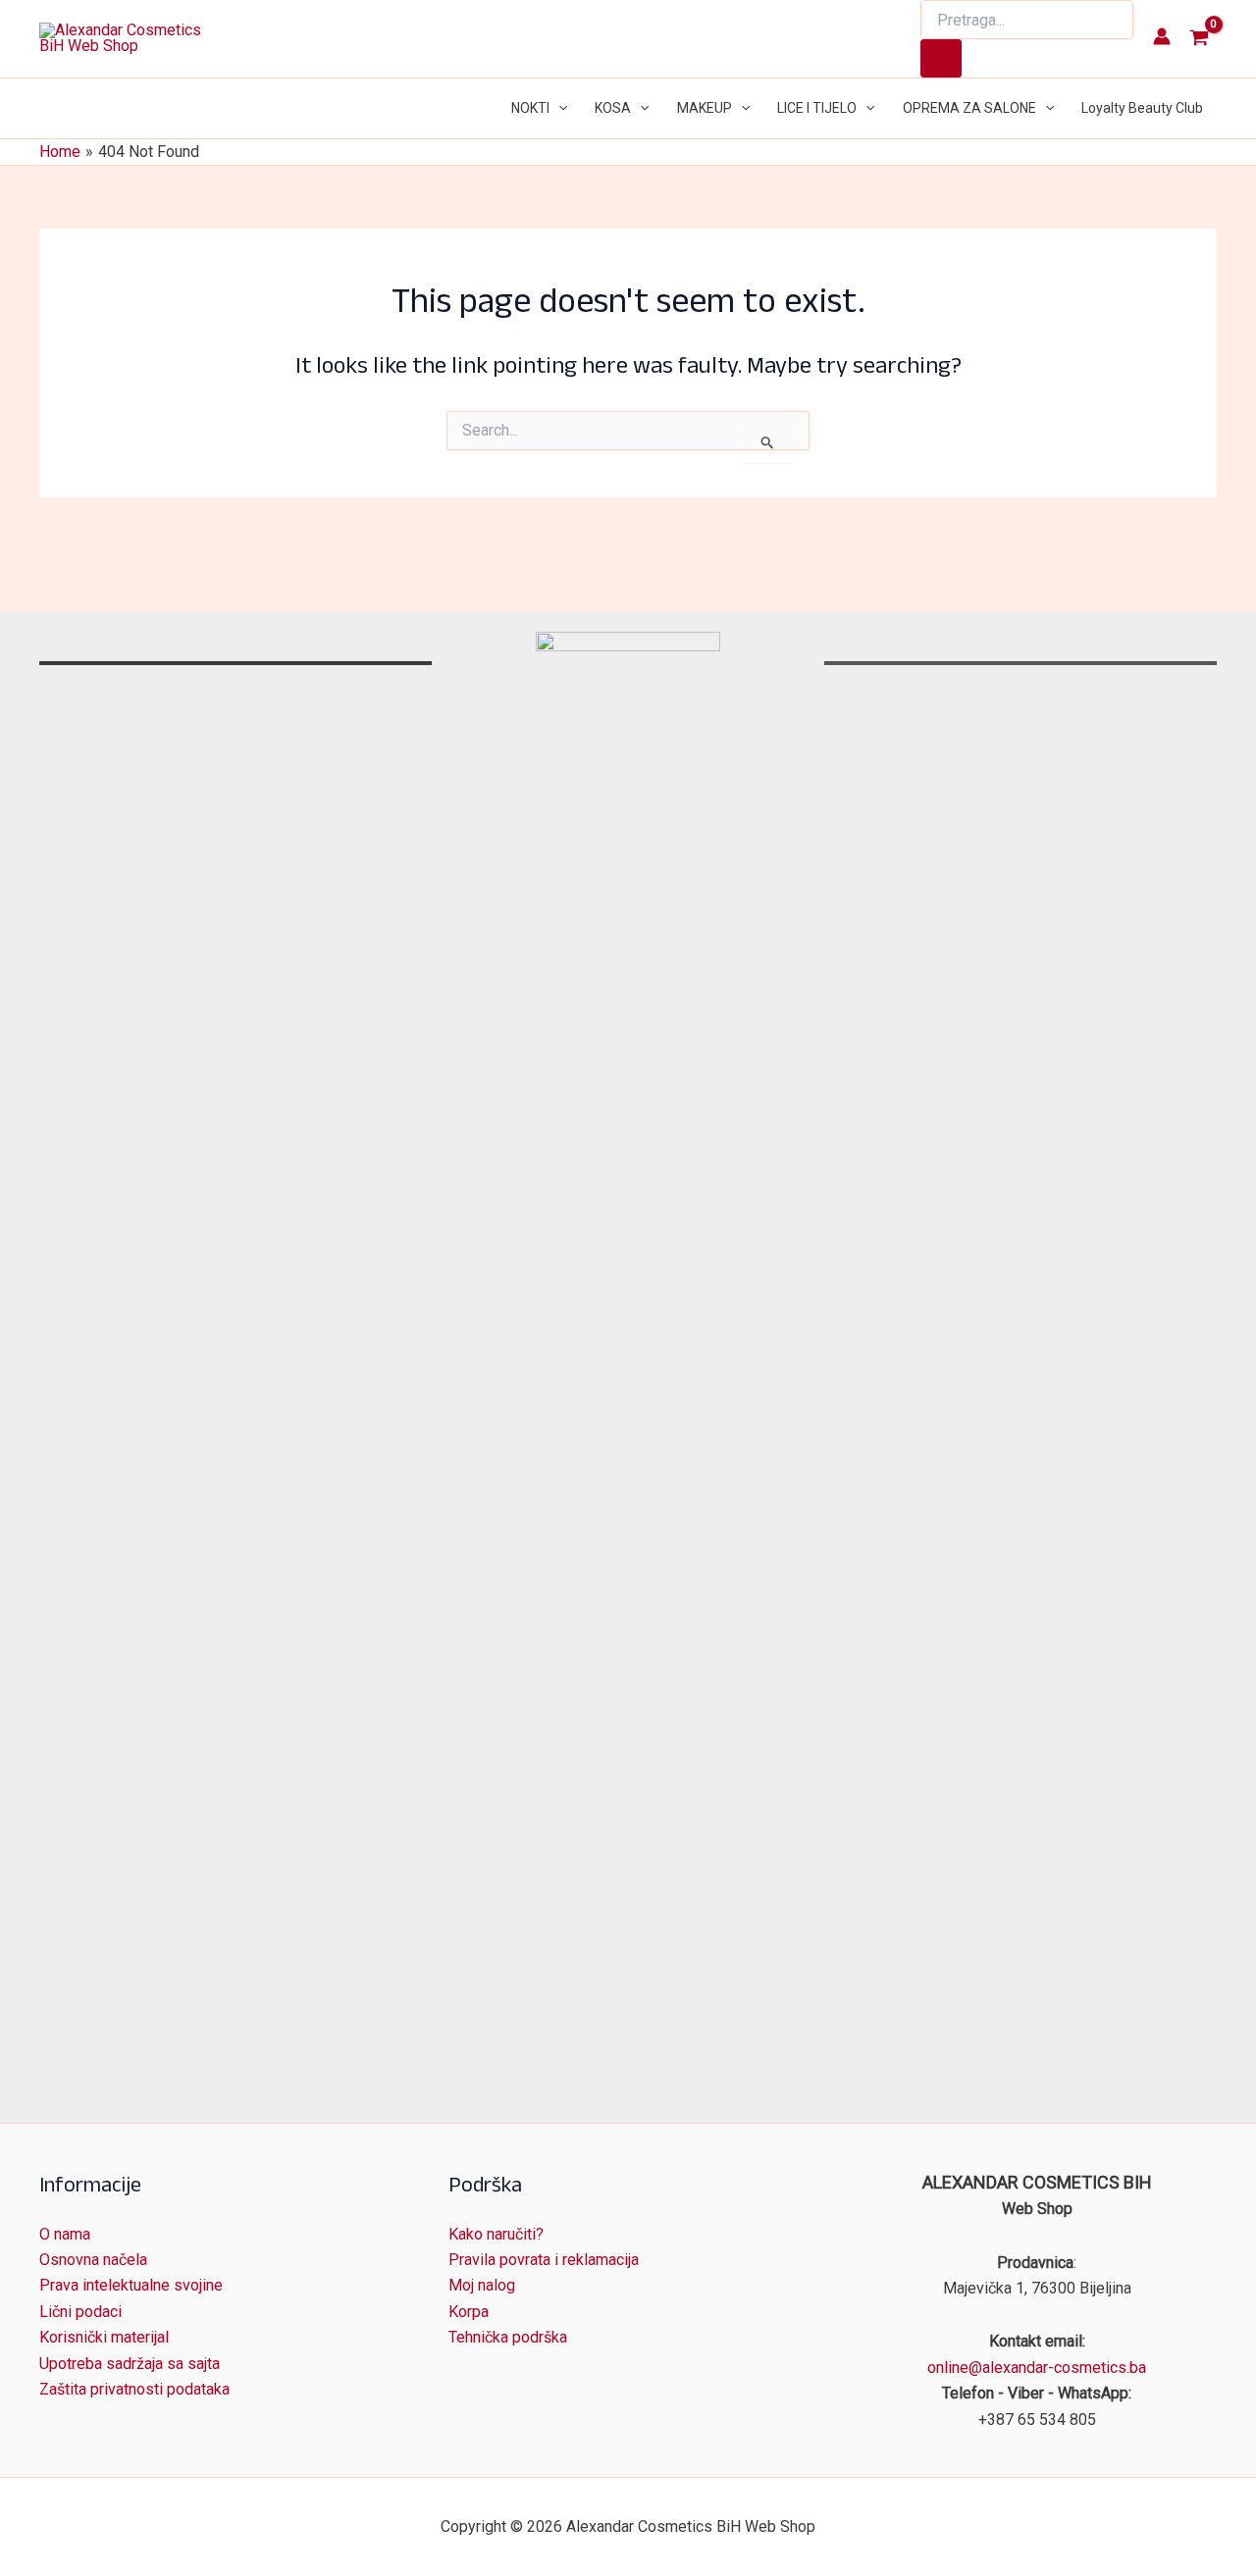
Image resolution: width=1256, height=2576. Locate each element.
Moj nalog (482, 2285)
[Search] (941, 58)
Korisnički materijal (104, 2337)
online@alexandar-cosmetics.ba (1037, 2368)
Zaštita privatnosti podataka (134, 2389)
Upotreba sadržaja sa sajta (130, 2364)
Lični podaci (80, 2312)
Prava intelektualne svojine (131, 2285)
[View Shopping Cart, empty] (1199, 39)
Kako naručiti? (496, 2234)
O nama (65, 2234)
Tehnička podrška (508, 2337)
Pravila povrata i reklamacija (544, 2260)
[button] (558, 108)
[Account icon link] (1162, 36)
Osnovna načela (93, 2260)
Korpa (469, 2312)
